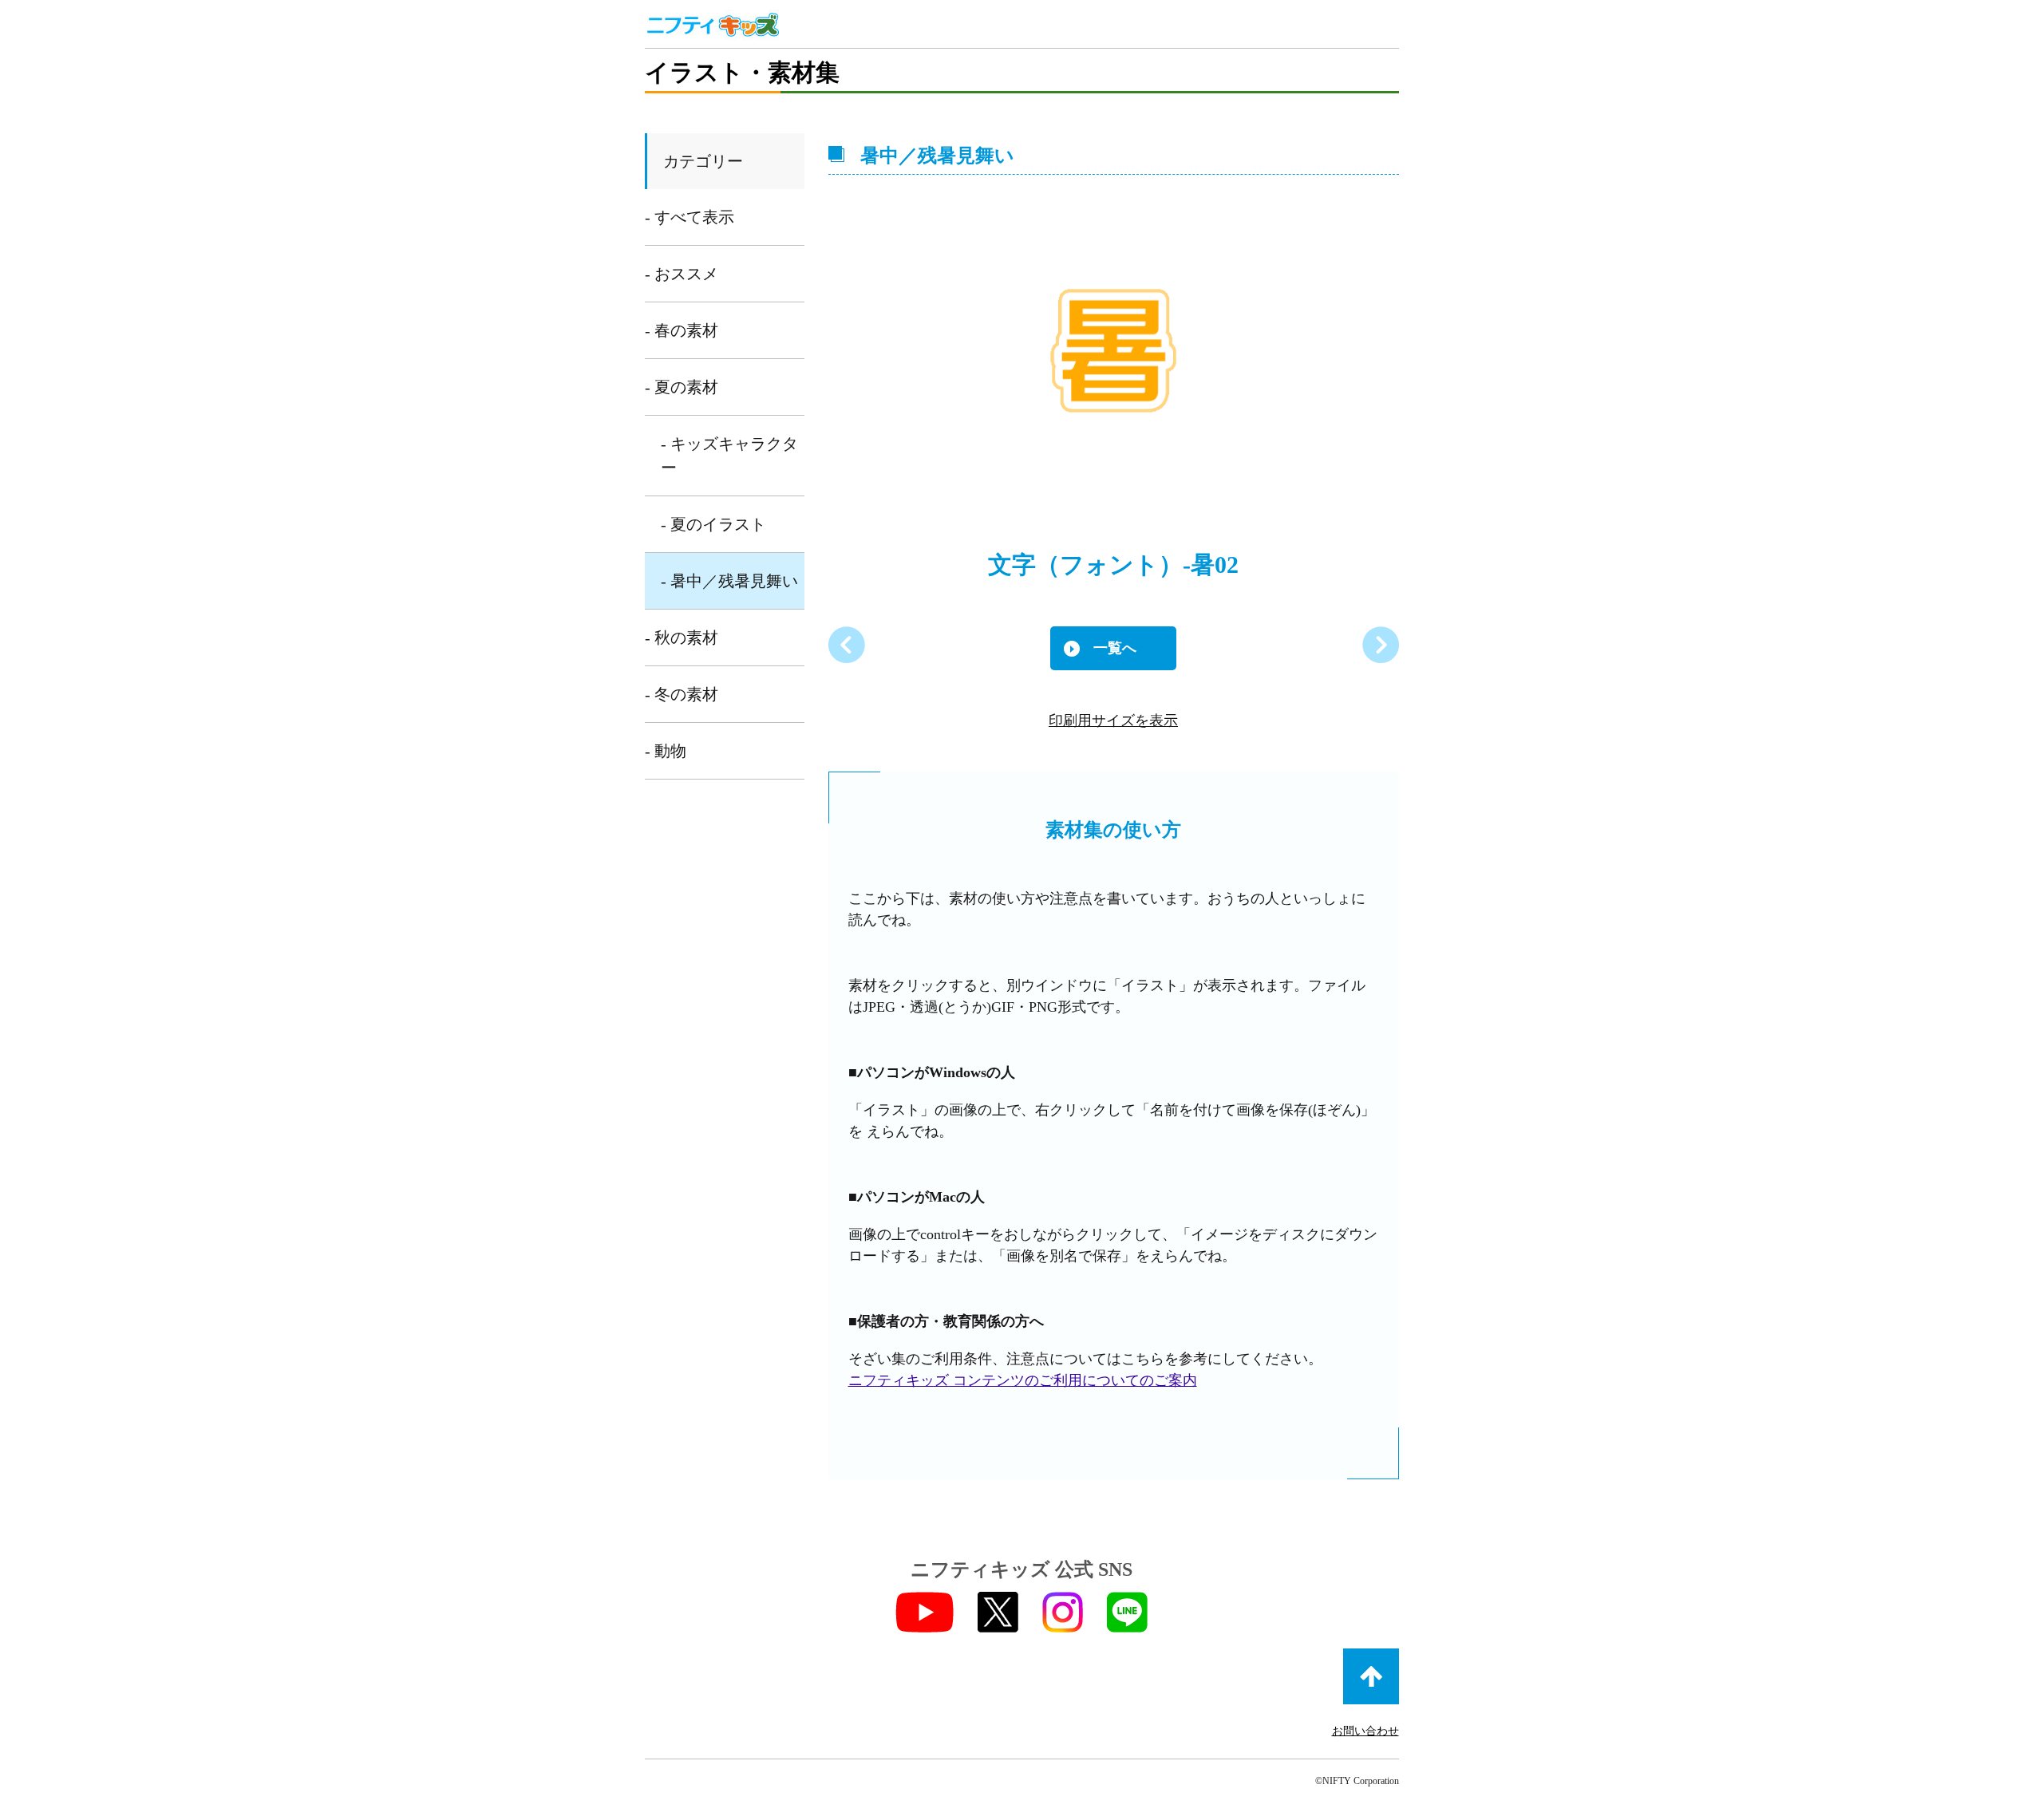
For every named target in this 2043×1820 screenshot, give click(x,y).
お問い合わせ (1365, 1731)
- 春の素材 (682, 330)
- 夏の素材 (682, 387)
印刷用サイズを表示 (1113, 720)
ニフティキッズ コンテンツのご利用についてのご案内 (1023, 1380)
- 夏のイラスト (713, 524)
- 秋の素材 (682, 638)
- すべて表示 (690, 217)
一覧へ (1115, 648)
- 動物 (666, 751)
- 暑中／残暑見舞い (729, 581)
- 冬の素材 (682, 694)
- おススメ (682, 274)
